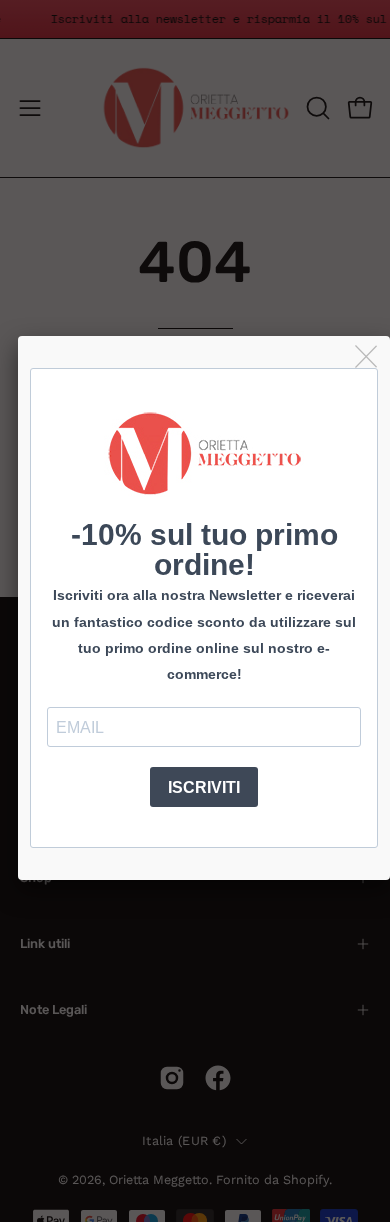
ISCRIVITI (204, 787)
